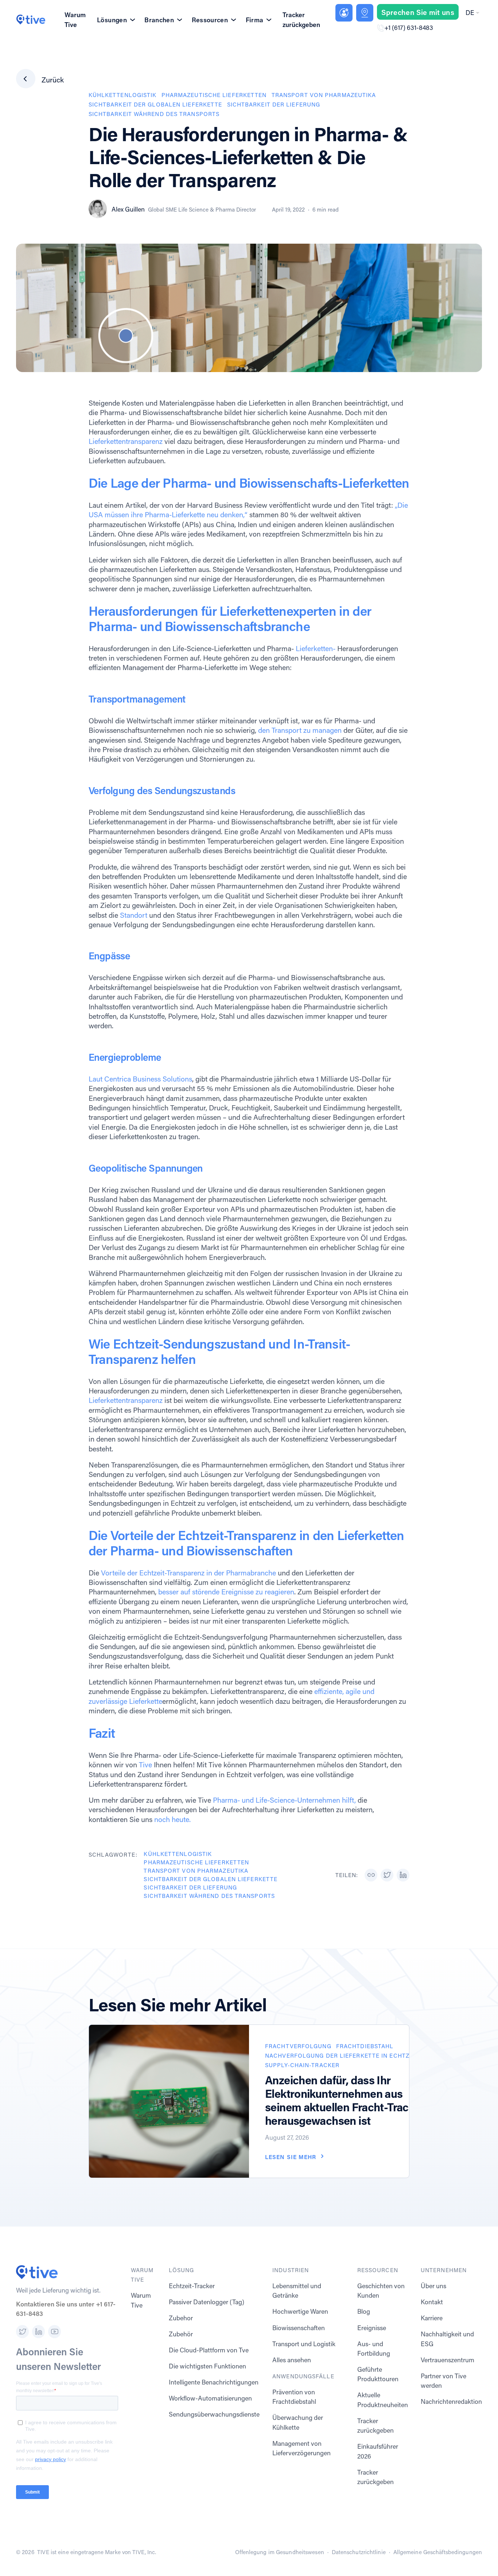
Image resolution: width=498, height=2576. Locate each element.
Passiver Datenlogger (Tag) (207, 2302)
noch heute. (172, 1819)
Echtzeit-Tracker (192, 2286)
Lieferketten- (316, 648)
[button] (472, 13)
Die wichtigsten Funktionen (207, 2366)
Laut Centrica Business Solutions (140, 1079)
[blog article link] (169, 2101)
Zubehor (181, 2318)
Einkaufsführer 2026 (378, 2451)
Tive (145, 1764)
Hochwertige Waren (300, 2311)
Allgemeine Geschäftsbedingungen (438, 2552)
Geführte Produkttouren (378, 2374)
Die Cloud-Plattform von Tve (209, 2350)
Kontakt (432, 2302)
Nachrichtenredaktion (451, 2401)
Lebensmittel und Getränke (297, 2291)
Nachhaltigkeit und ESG (447, 2339)
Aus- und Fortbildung (374, 2349)
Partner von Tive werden (443, 2381)
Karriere (432, 2318)
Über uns (433, 2286)
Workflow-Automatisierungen (210, 2398)
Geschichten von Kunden (381, 2291)
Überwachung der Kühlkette (298, 2422)
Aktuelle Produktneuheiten (383, 2400)
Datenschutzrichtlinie (359, 2552)
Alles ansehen (292, 2360)
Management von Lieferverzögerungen (301, 2448)
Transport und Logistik (304, 2344)
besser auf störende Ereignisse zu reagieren (226, 1591)
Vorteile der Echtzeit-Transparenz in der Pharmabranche (188, 1573)
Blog (364, 2311)
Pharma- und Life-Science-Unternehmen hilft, (284, 1800)
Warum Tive (75, 20)
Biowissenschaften (299, 2328)
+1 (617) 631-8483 (409, 28)
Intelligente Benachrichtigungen (214, 2382)
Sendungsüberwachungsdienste (214, 2414)
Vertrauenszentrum (448, 2360)
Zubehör (181, 2334)
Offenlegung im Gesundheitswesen (279, 2552)
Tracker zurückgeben (301, 20)
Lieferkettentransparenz (126, 441)
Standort (135, 915)
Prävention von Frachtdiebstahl (294, 2397)
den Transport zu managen (300, 730)
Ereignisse (372, 2328)
